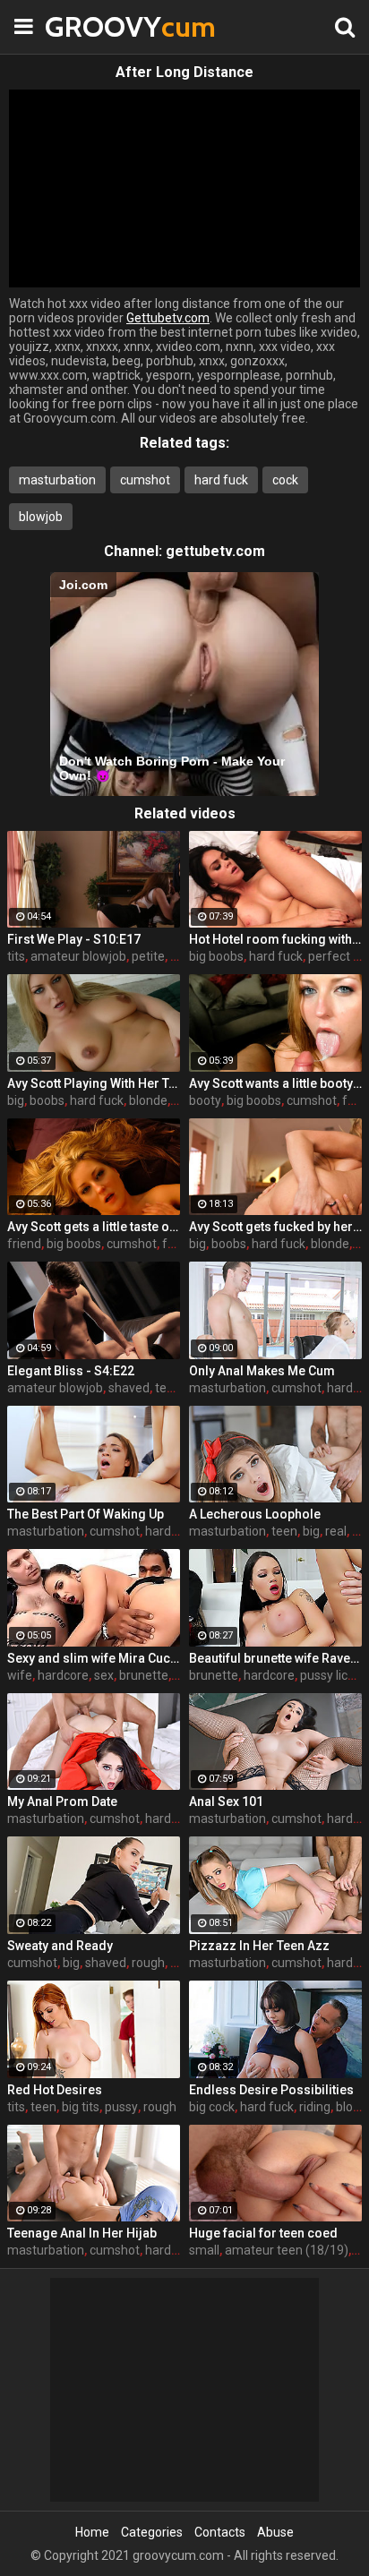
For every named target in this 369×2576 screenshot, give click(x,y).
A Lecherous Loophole (255, 1514)
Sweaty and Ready (60, 1946)
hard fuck (221, 480)
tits (16, 956)
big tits (81, 2107)
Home (92, 2532)
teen (168, 1388)
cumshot (145, 480)
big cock (212, 2107)
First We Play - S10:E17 (74, 939)
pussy (121, 2107)
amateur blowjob (78, 956)
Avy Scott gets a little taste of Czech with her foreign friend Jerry (94, 1227)
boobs (47, 1100)
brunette (144, 1675)
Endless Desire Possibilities (271, 2090)
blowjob (41, 517)
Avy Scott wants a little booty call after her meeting (275, 1083)
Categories (152, 2532)
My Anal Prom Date (62, 1801)
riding (315, 2107)
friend (24, 1244)
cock (285, 480)
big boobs (216, 956)
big (16, 1100)
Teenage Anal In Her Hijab (82, 2233)
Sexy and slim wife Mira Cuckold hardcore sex (94, 1658)
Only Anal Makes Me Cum (262, 1371)
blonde (148, 1100)
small (204, 2250)
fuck (355, 1100)
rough (148, 1963)
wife (20, 1675)
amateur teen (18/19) (287, 2250)
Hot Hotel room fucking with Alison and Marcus (275, 939)
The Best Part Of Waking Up (86, 1514)
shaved (129, 1388)
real (336, 1531)
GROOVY (90, 26)
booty (205, 1100)
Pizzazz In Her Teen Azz (259, 1946)
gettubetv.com (215, 551)
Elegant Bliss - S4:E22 (71, 1371)
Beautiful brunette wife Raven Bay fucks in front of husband (275, 1658)
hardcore (63, 1675)
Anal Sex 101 (226, 1801)
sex (104, 1675)
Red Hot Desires (55, 2090)
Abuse (275, 2532)
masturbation (57, 480)
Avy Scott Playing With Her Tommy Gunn (94, 1083)
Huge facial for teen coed (263, 2233)
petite (148, 956)
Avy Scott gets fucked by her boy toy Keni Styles (275, 1227)
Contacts (220, 2532)
